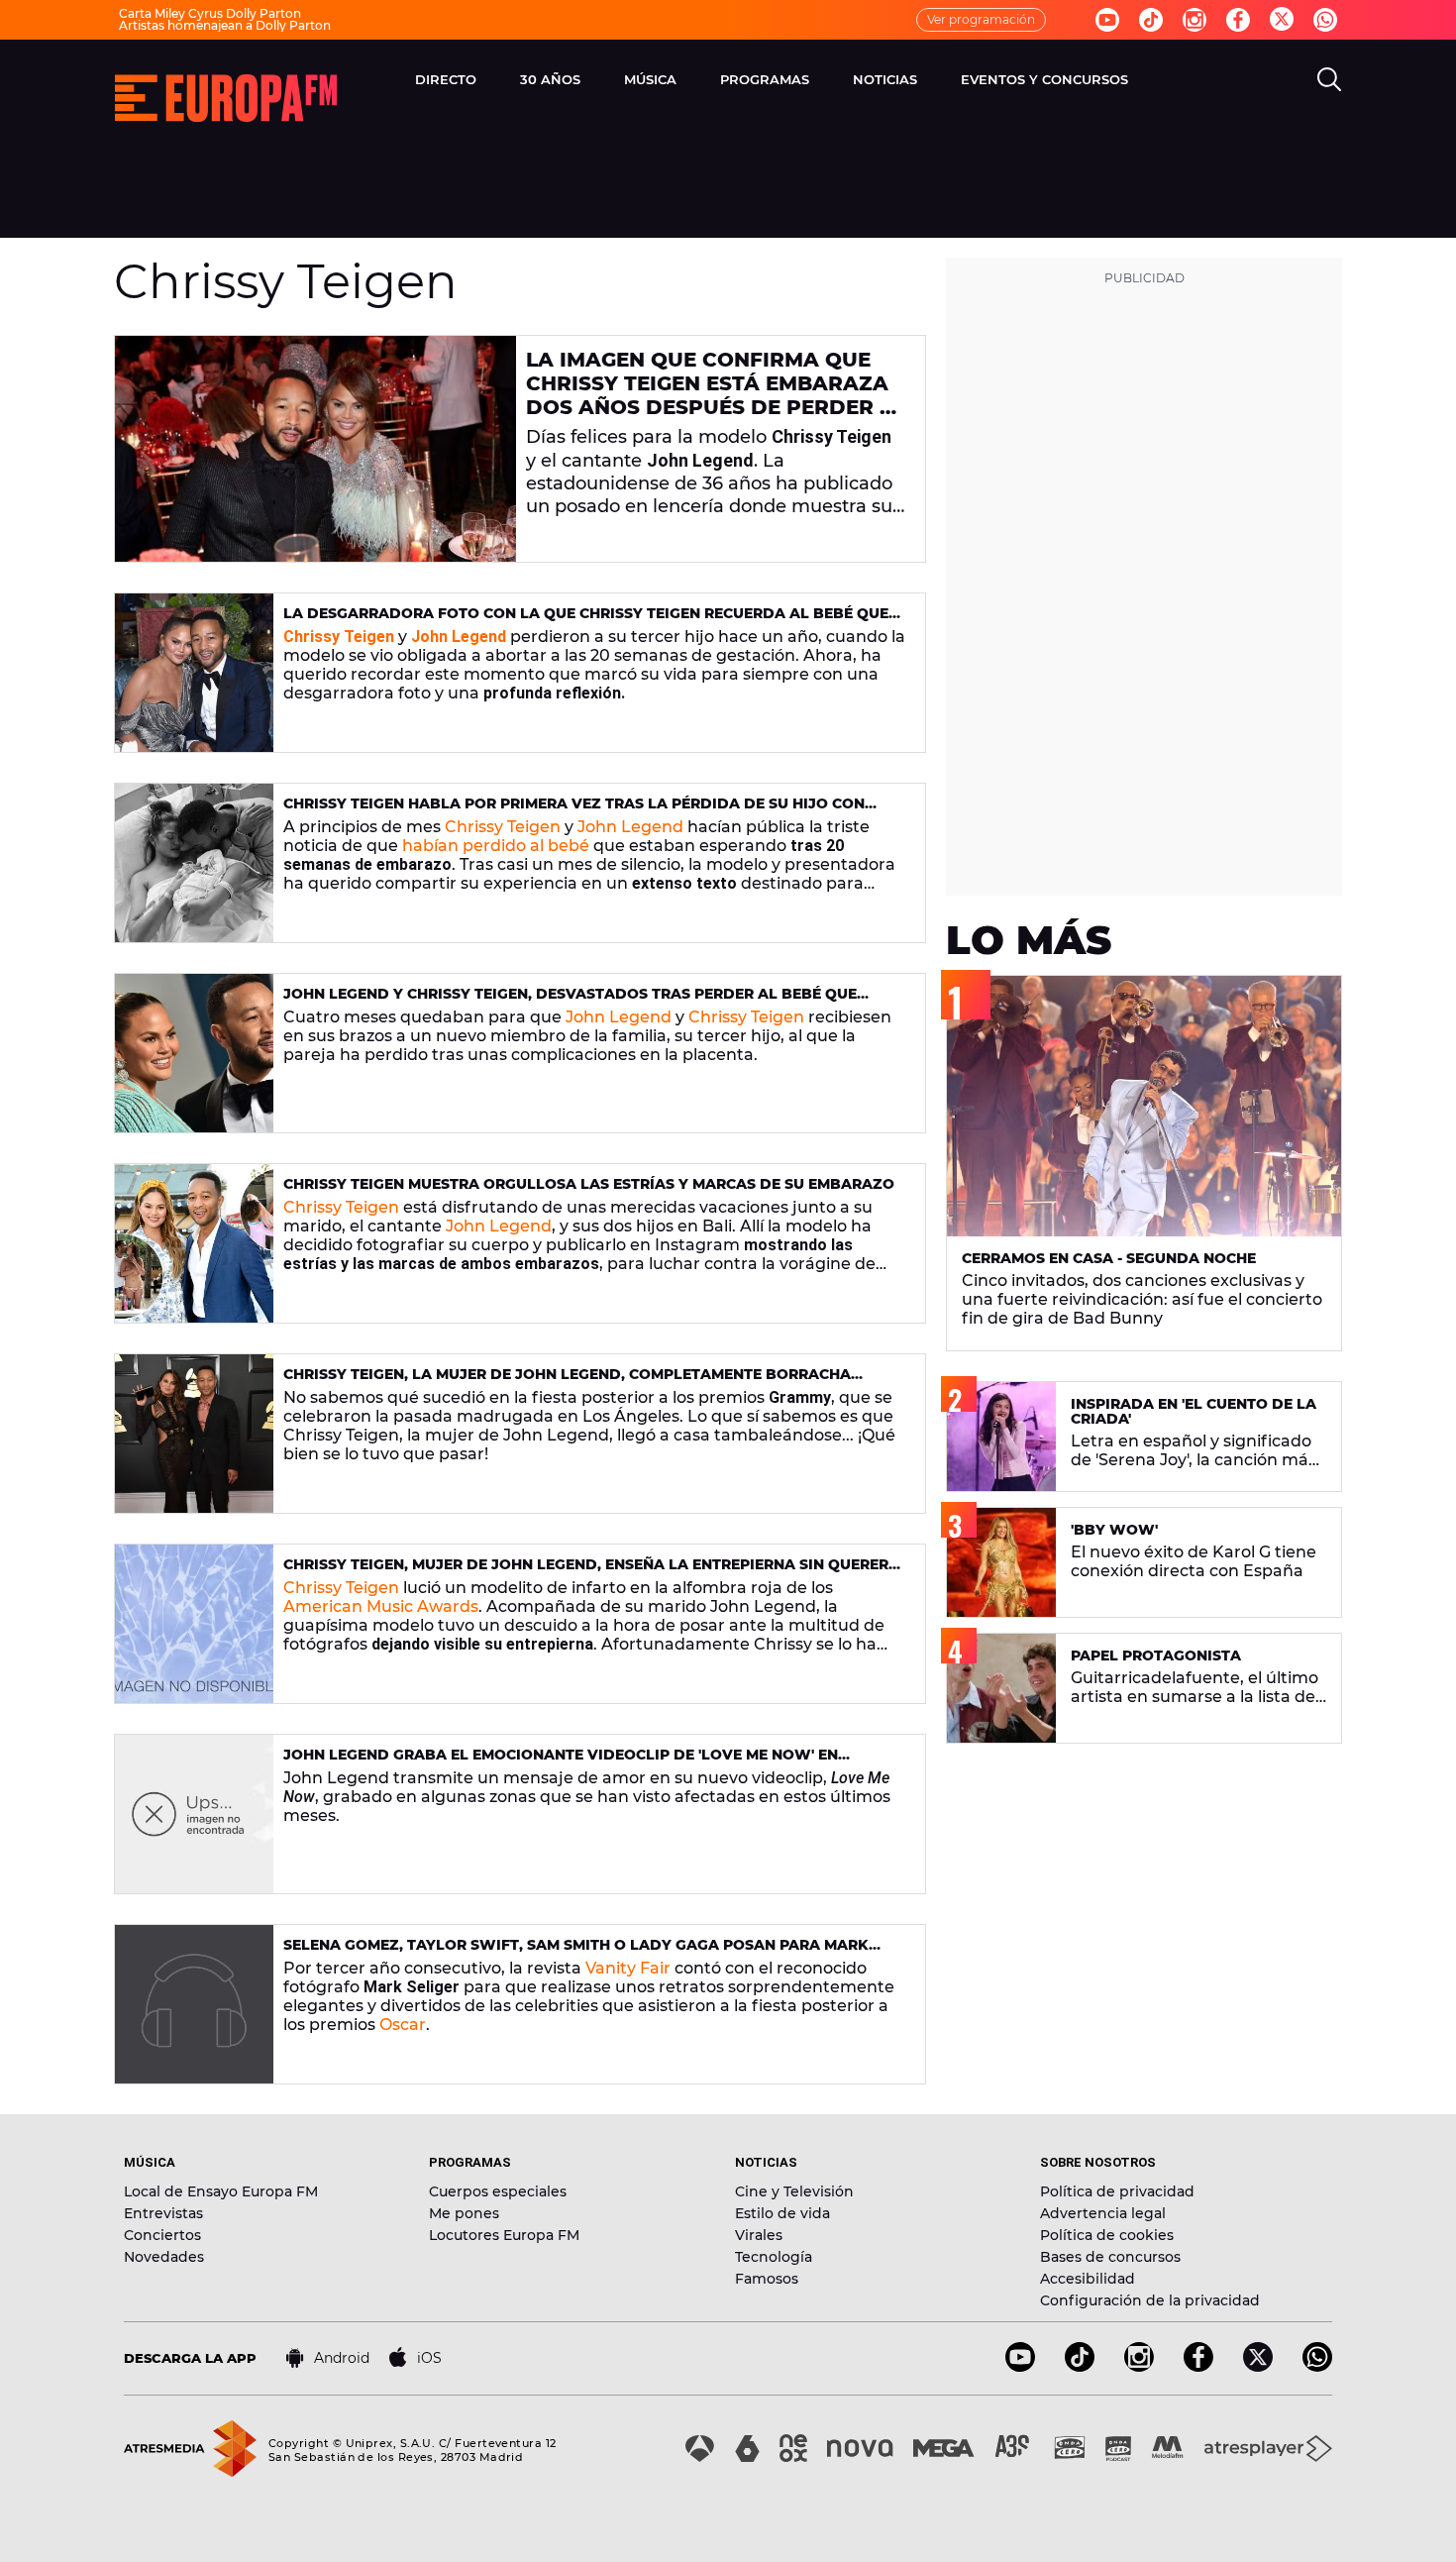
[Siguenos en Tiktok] (1151, 20)
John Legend (630, 827)
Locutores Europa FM (504, 2235)
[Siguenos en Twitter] (1282, 20)
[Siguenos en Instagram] (1195, 20)
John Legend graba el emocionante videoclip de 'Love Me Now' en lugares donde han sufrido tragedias (561, 1763)
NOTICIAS (885, 79)
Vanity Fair (628, 1968)
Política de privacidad (1117, 2191)
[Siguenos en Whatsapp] (1325, 20)
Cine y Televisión (794, 2191)
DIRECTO (446, 79)
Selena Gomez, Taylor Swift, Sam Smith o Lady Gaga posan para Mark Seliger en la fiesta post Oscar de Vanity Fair (576, 1953)
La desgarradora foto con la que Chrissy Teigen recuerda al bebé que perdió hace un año (586, 622)
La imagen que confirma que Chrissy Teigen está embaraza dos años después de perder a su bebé (711, 395)
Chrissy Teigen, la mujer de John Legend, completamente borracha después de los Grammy (567, 1383)
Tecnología (774, 2257)
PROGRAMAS (765, 79)
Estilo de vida (782, 2213)
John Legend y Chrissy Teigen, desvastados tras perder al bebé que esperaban (570, 1002)
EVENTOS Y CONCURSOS (1044, 79)
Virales (759, 2235)
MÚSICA (650, 79)
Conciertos (162, 2235)
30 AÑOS (550, 79)
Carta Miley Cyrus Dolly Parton (210, 13)
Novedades (164, 2257)
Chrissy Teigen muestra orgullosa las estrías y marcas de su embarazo (589, 1184)
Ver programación (981, 19)
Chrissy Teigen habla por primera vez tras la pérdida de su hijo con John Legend (574, 812)
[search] (1329, 79)
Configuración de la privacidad (1150, 2300)
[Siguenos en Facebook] (1238, 20)
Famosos (767, 2279)
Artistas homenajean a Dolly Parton (225, 25)
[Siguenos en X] (1258, 2366)
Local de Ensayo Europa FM (221, 2191)
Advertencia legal (1103, 2213)
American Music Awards (381, 1606)
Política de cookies (1107, 2235)
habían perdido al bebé (496, 846)
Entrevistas (163, 2213)
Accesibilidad (1088, 2279)
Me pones (464, 2213)
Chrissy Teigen (503, 827)
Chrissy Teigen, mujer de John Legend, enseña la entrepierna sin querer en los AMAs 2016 (586, 1573)
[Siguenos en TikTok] (1080, 2366)
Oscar (403, 2025)
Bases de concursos (1110, 2257)
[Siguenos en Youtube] (1107, 20)
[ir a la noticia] (315, 449)
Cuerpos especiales (498, 2191)
